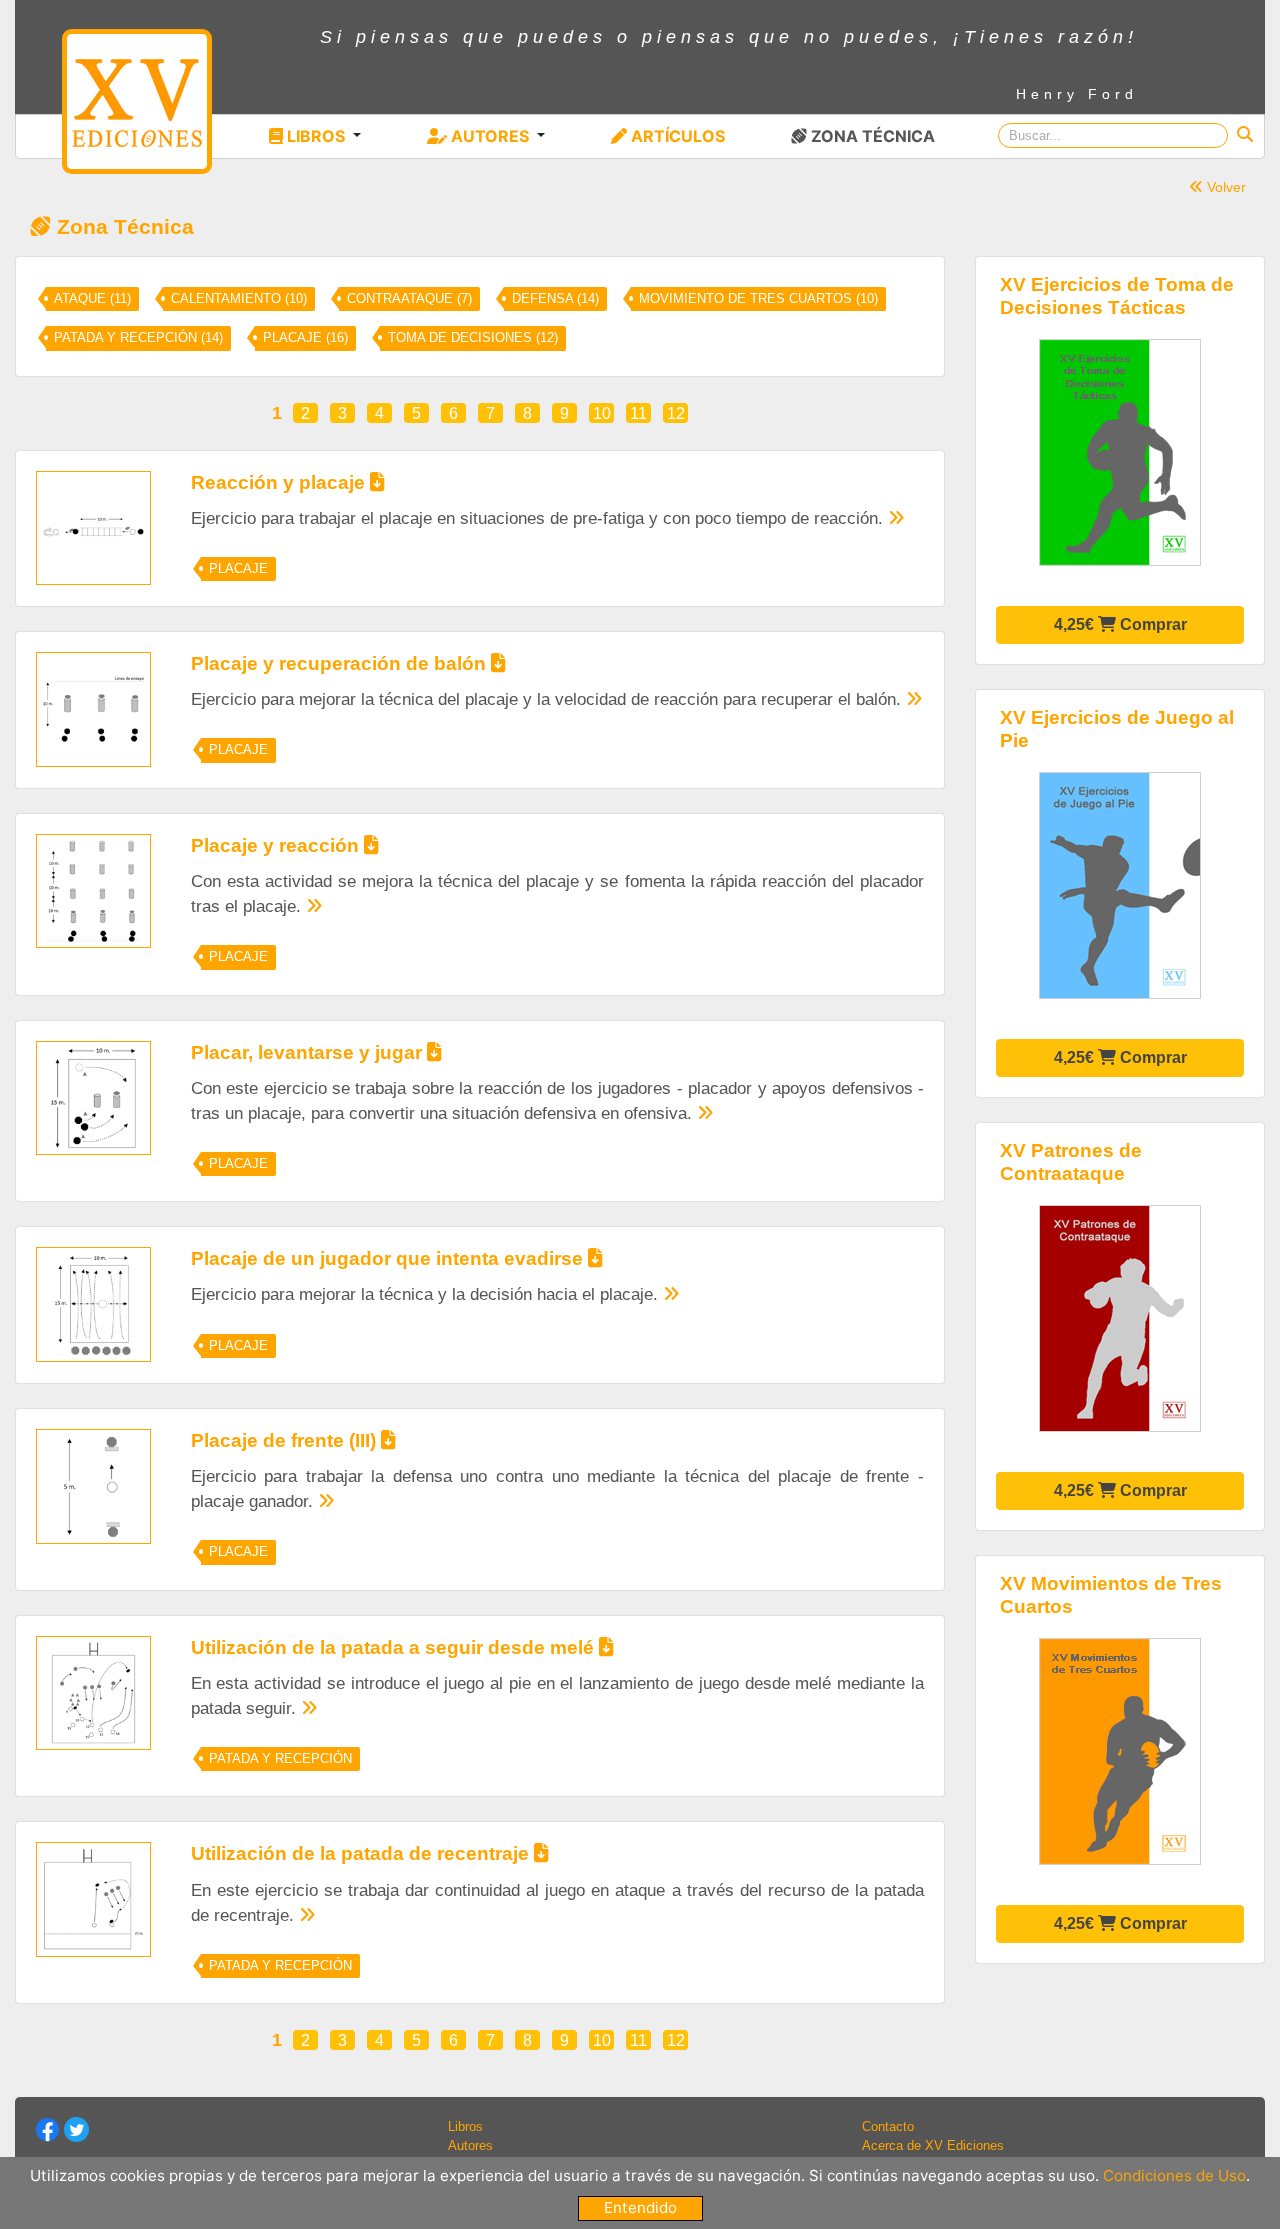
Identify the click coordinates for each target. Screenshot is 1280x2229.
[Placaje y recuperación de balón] (93, 708)
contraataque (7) (409, 299)
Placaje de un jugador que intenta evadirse (389, 1258)
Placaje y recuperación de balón (341, 663)
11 (638, 413)
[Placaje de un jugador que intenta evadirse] (93, 1303)
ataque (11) (92, 299)
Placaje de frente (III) (286, 1440)
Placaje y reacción (277, 845)
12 (676, 413)
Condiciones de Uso (1174, 2175)
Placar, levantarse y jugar (309, 1052)
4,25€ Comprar (1120, 624)
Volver (1224, 187)
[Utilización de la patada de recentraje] (93, 1898)
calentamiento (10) (239, 299)
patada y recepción (280, 1759)
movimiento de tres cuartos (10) (758, 299)
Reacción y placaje (280, 482)
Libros (465, 2126)
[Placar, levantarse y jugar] (93, 1096)
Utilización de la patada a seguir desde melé (395, 1647)
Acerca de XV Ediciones (933, 2145)
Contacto (888, 2126)
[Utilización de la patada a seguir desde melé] (93, 1691)
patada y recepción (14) (138, 338)
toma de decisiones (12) (473, 338)
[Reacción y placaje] (93, 526)
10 (602, 413)
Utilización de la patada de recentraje (362, 1853)
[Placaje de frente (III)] (93, 1485)
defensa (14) (555, 299)
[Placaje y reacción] (93, 889)
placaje (238, 569)
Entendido (640, 2207)
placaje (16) (305, 338)
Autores (470, 2145)
